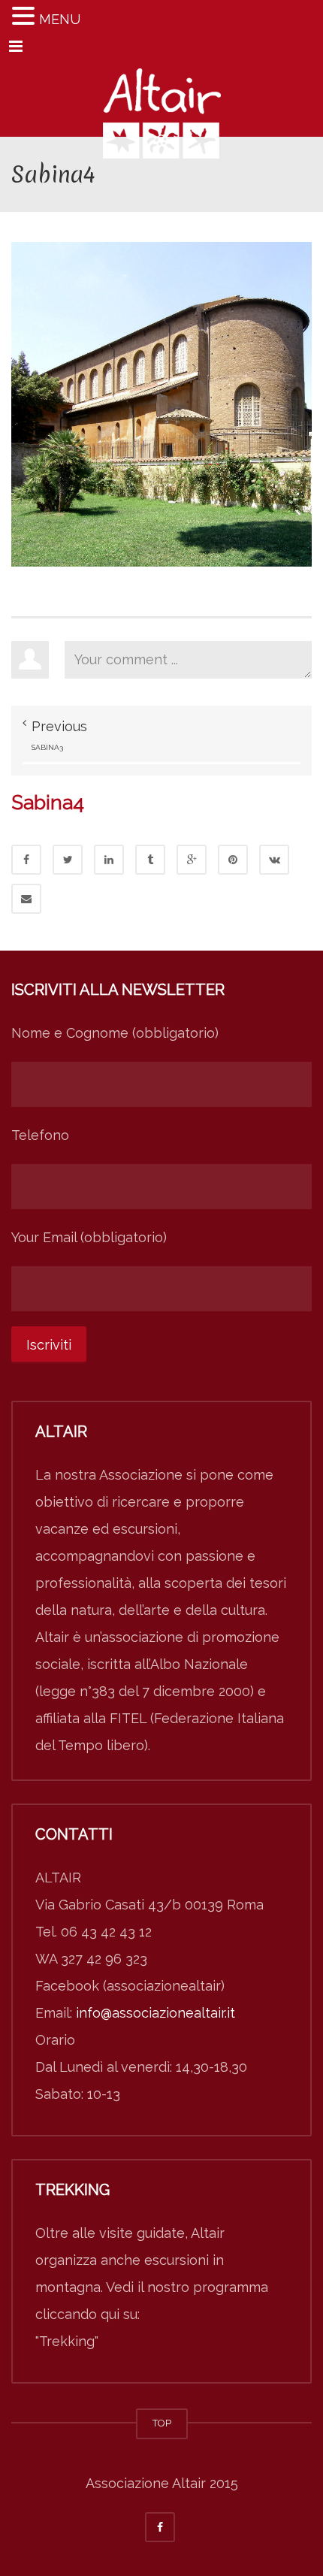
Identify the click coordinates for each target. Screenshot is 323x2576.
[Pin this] (233, 860)
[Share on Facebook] (26, 860)
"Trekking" (67, 2341)
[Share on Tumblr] (150, 860)
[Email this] (26, 899)
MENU (60, 19)
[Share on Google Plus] (192, 860)
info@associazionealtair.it (155, 2013)
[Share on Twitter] (68, 860)
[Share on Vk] (274, 860)
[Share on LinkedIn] (109, 860)
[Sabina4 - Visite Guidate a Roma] (161, 99)
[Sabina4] (161, 403)
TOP (162, 2423)
